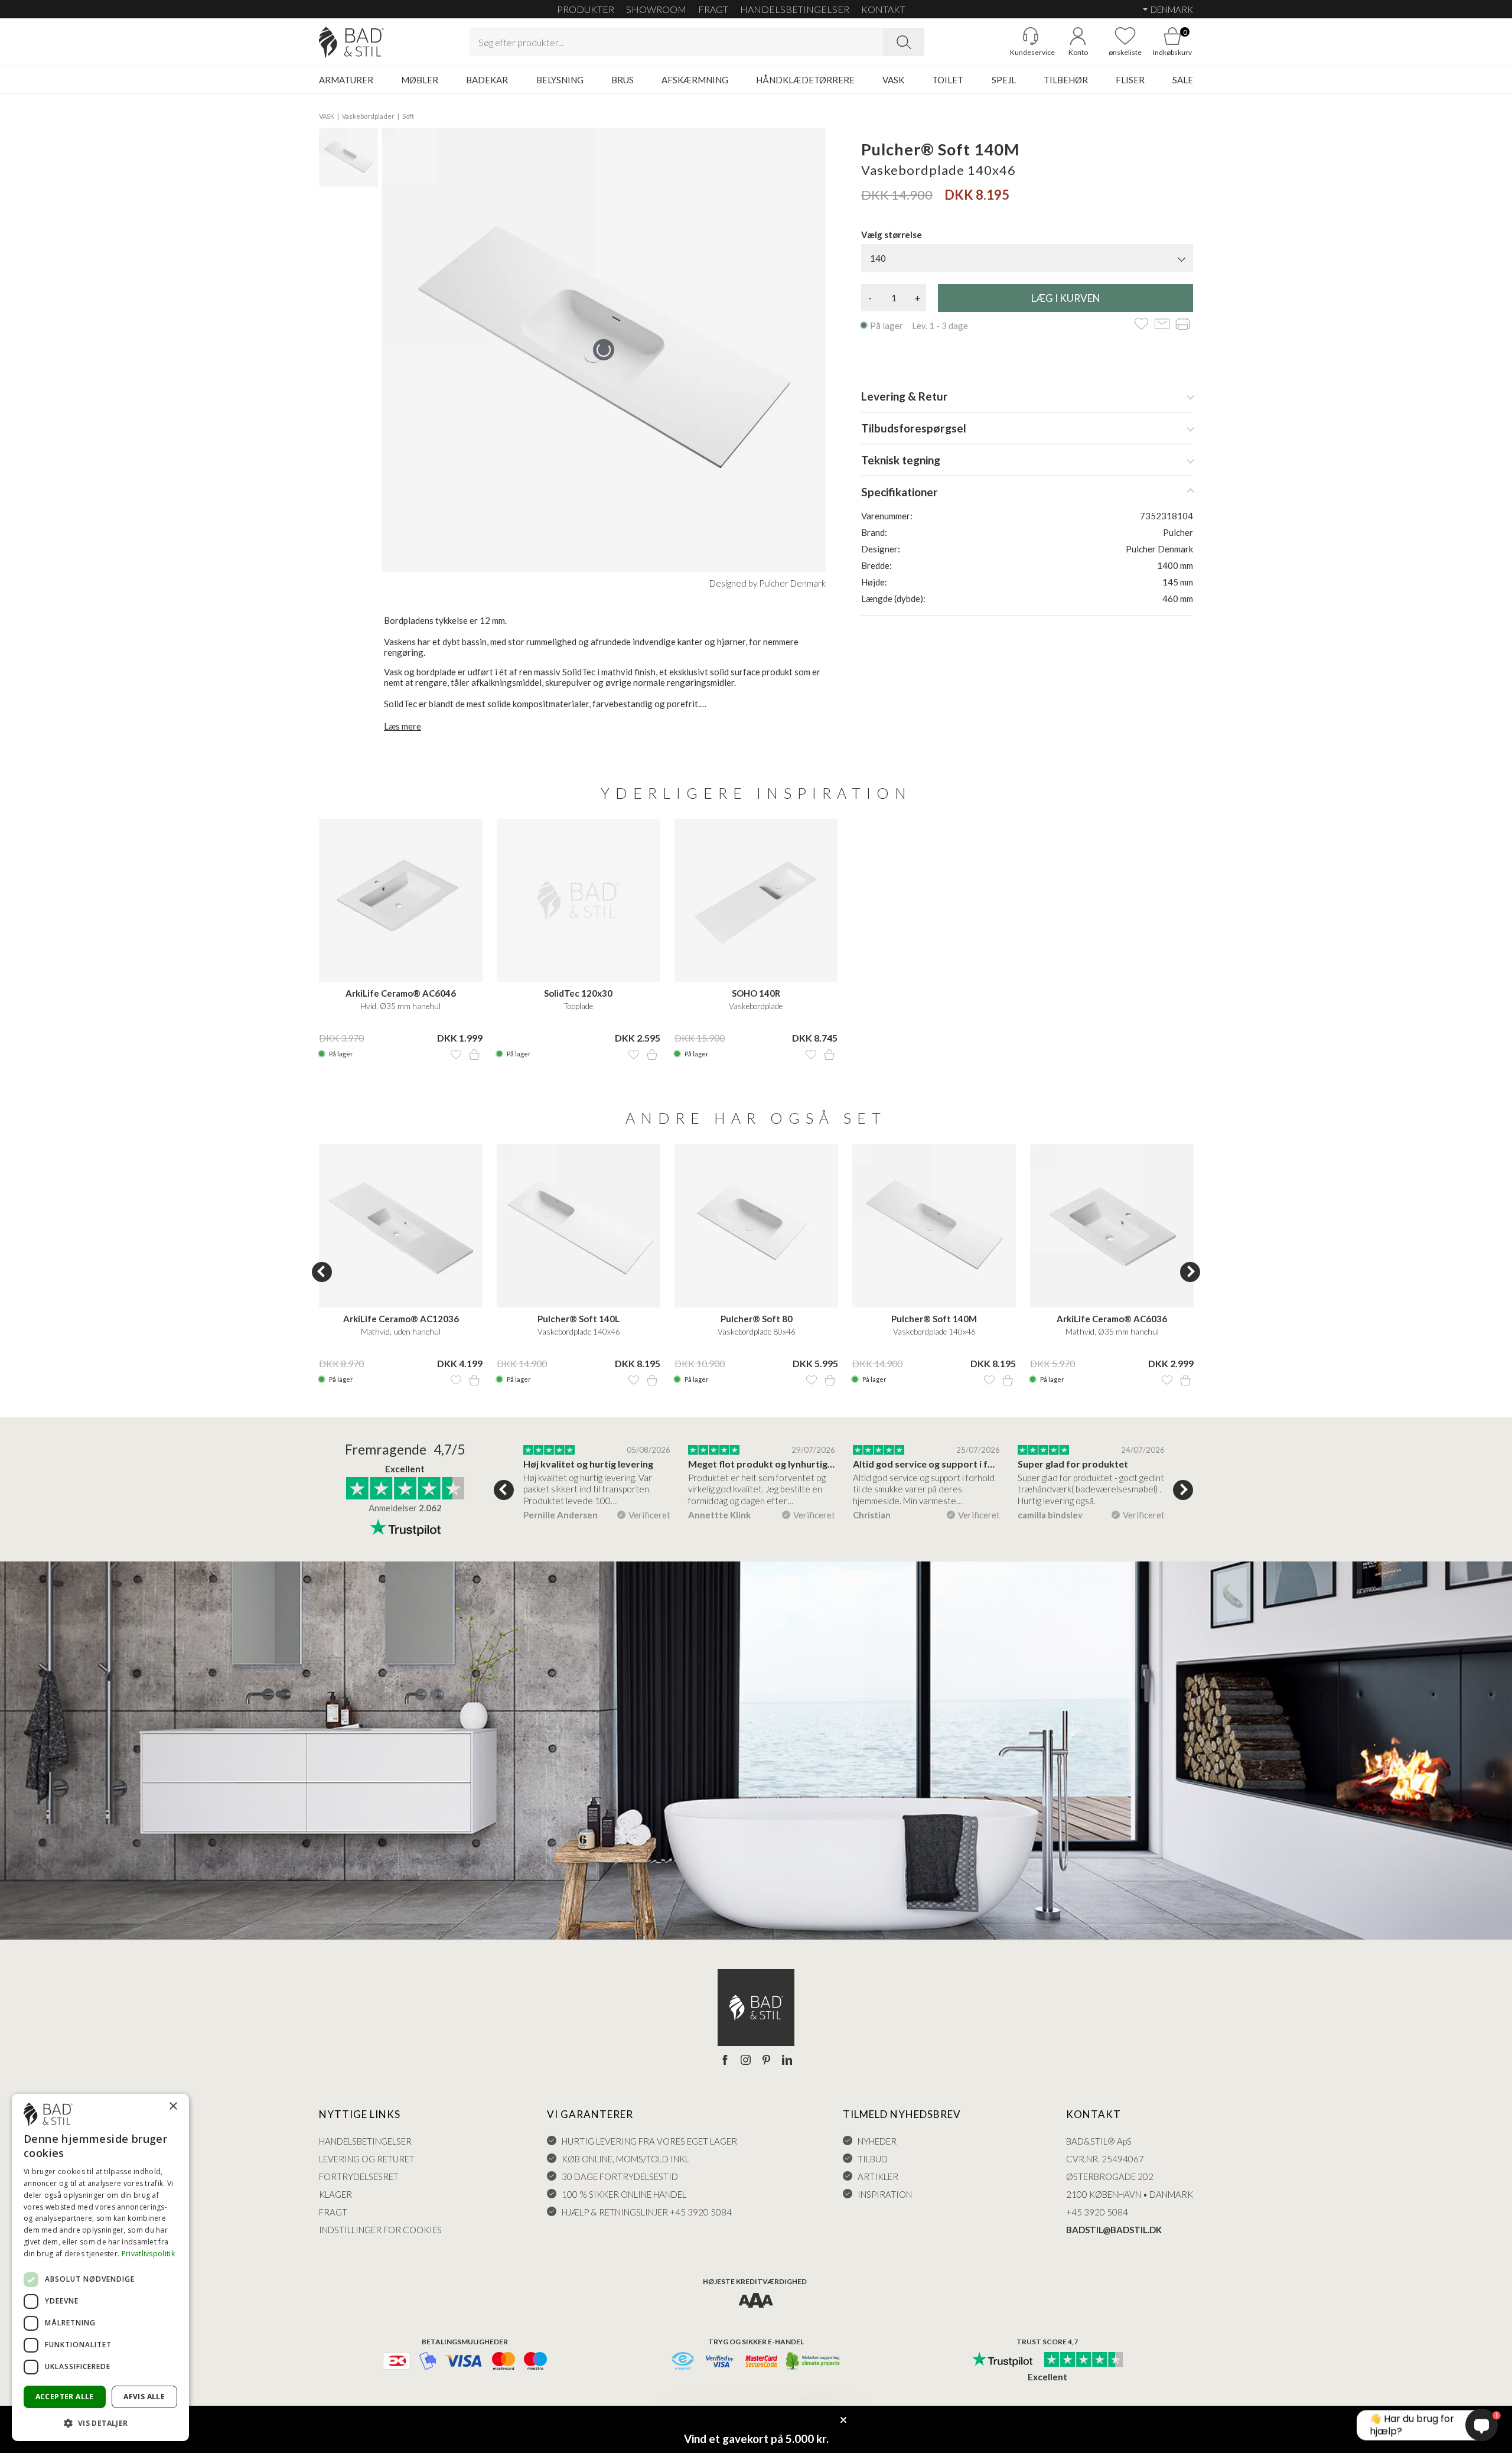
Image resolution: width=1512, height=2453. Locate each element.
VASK (893, 80)
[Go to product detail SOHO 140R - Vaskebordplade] (756, 901)
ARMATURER (346, 80)
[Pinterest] (766, 2061)
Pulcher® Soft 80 (757, 1319)
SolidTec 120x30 (578, 993)
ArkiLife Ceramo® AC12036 (401, 1319)
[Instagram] (746, 2061)
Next (1190, 1272)
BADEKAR (487, 80)
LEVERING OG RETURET (367, 2159)
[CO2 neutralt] (814, 2362)
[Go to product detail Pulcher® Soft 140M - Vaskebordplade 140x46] (934, 1226)
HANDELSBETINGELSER (795, 9)
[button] (100, 2423)
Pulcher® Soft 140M (934, 1319)
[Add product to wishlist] (456, 1055)
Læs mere (403, 726)
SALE (1183, 80)
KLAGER (335, 2194)
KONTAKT (883, 9)
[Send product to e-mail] (1162, 325)
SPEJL (1004, 80)
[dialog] (100, 2267)
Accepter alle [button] (65, 2397)
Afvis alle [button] (144, 2397)
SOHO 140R (756, 993)
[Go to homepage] (351, 42)
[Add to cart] (474, 1055)
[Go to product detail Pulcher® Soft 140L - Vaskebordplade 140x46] (579, 1226)
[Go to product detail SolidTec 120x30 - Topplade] (579, 901)
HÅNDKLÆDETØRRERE (805, 80)
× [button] (173, 2106)
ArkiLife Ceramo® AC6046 (401, 993)
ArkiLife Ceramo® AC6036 (1112, 1319)
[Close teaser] (843, 2420)
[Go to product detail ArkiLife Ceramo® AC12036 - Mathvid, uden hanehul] (401, 1226)
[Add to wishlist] (1141, 325)
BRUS (623, 80)
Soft (408, 116)
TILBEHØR (1066, 80)
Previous (322, 1272)
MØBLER (420, 80)
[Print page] (1183, 325)
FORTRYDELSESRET (359, 2177)
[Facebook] (725, 2061)
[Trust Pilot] (1002, 2360)
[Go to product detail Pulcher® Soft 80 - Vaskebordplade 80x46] (756, 1226)
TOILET (948, 80)
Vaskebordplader (368, 116)
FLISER (1130, 80)
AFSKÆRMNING (695, 80)
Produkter (586, 9)
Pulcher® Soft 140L (579, 1319)
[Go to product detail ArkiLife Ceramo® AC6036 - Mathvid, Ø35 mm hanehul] (1112, 1226)
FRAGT (713, 9)
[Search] (904, 42)
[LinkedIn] (787, 2061)
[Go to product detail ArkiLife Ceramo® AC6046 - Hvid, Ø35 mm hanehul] (401, 901)
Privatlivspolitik (148, 2254)
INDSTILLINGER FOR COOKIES (380, 2230)
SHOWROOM (656, 9)
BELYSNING (560, 80)
